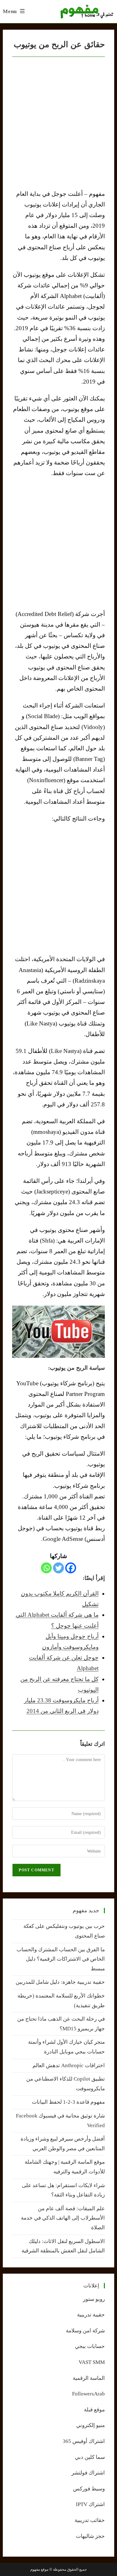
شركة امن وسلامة (85, 2331)
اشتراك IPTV (90, 2504)
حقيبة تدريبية (91, 2315)
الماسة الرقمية (89, 2378)
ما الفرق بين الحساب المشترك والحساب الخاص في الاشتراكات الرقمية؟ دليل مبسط (61, 1959)
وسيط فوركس (89, 2489)
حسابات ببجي (90, 2346)
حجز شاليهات (90, 2536)
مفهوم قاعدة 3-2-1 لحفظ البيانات (68, 2102)
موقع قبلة (94, 2410)
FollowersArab (88, 2394)
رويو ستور (94, 2299)
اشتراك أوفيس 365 (84, 2441)
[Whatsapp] (46, 1568)
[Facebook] (71, 1568)
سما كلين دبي (90, 2457)
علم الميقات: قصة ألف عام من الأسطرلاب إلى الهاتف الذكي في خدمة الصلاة (63, 2218)
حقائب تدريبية (90, 2520)
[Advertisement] (58, 543)
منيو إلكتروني (90, 2425)
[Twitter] (58, 1568)
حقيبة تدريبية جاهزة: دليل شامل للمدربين (60, 1982)
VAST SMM (92, 2362)
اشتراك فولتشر (88, 2473)
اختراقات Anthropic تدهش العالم (69, 2065)
